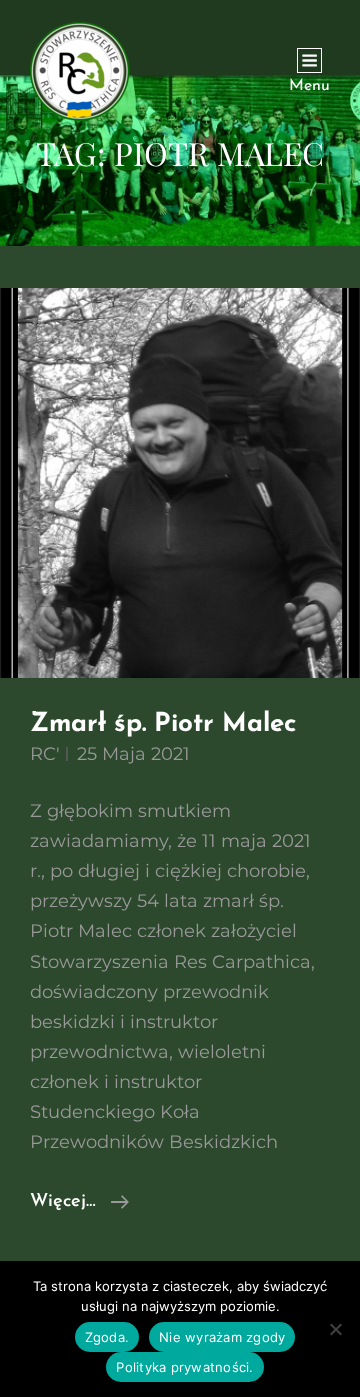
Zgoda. (107, 1337)
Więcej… (79, 1204)
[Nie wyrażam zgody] (335, 1329)
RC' (45, 754)
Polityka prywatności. (184, 1367)
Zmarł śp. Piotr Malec (163, 724)
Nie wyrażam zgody (222, 1337)
